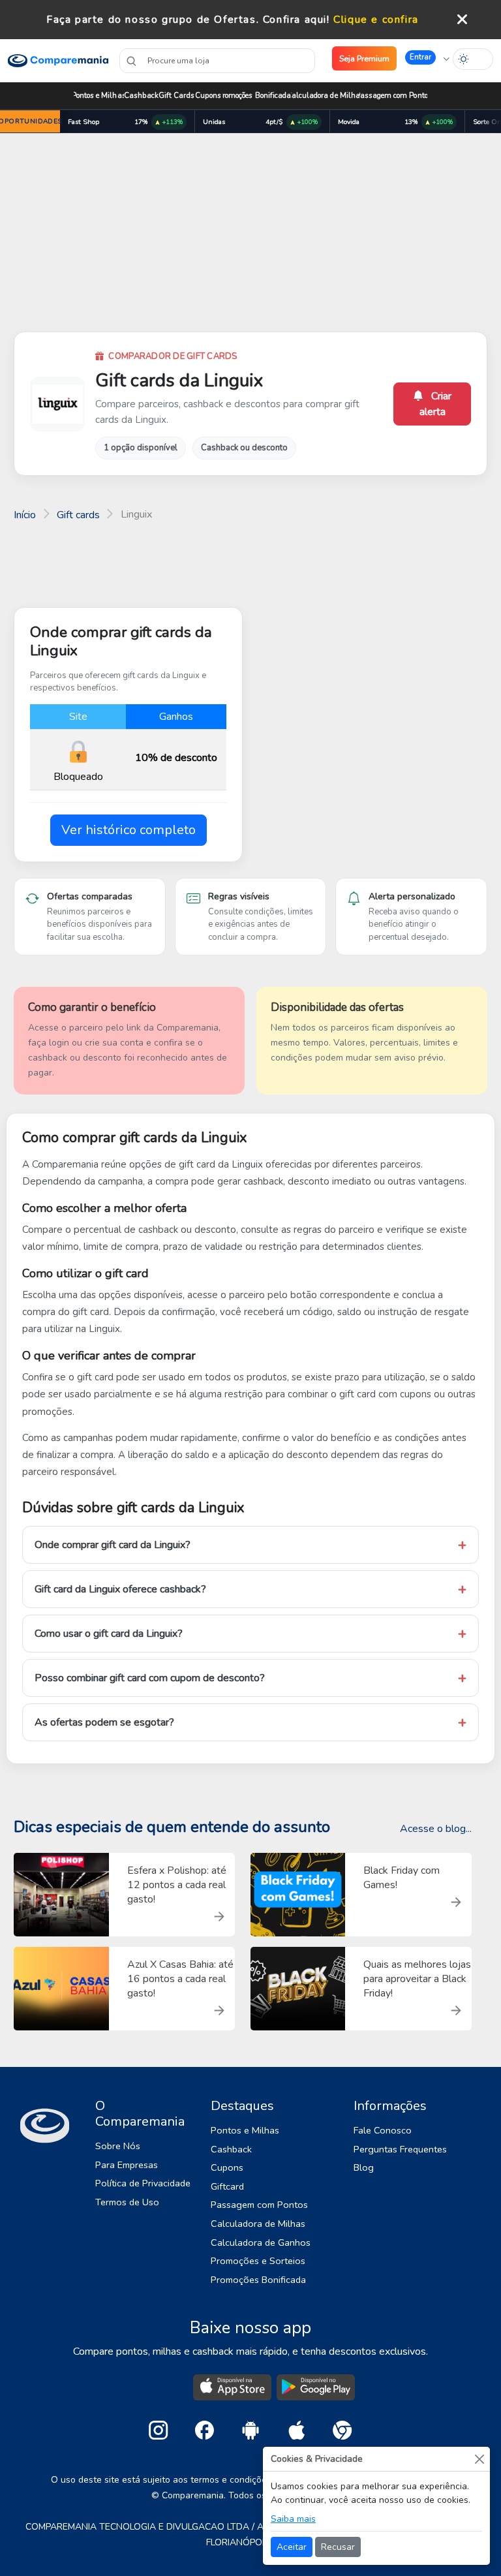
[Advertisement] (250, 235)
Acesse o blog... (436, 1829)
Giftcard (227, 2186)
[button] (427, 58)
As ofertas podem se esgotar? (104, 1722)
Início (25, 515)
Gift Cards (176, 96)
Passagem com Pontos (393, 96)
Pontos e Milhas (99, 96)
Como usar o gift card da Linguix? (109, 1634)
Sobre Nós (118, 2146)
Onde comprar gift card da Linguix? (113, 1545)
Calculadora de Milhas (326, 96)
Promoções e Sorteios (258, 2261)
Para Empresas (127, 2165)
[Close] (479, 2459)
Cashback (141, 96)
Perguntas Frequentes (400, 2149)
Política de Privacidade (143, 2183)
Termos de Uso (127, 2202)
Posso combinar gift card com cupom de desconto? (150, 1678)
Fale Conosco (383, 2130)
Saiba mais (293, 2519)
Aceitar (292, 2547)
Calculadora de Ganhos (261, 2242)
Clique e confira (376, 20)
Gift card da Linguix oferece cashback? (120, 1589)
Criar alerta (436, 404)
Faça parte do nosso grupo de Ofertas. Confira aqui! (188, 20)
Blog (364, 2167)
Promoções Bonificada (258, 2280)
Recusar (338, 2547)
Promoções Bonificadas (257, 96)
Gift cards (78, 515)
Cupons (208, 96)
